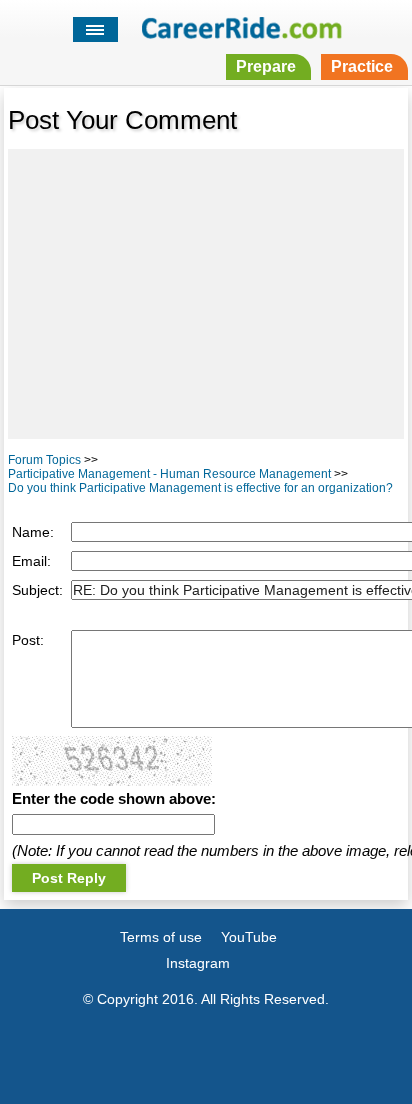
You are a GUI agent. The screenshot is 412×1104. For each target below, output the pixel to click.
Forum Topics (44, 460)
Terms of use (161, 937)
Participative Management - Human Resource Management (169, 474)
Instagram (198, 963)
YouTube (249, 937)
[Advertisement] (206, 294)
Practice (362, 66)
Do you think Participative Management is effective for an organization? (200, 488)
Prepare (266, 66)
